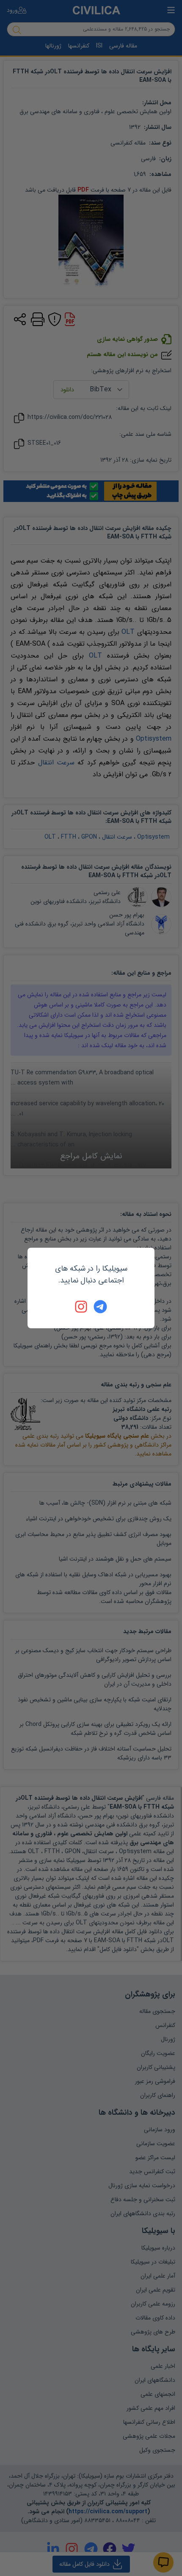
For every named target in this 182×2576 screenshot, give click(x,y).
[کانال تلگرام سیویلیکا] (100, 1307)
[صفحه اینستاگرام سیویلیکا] (82, 1307)
